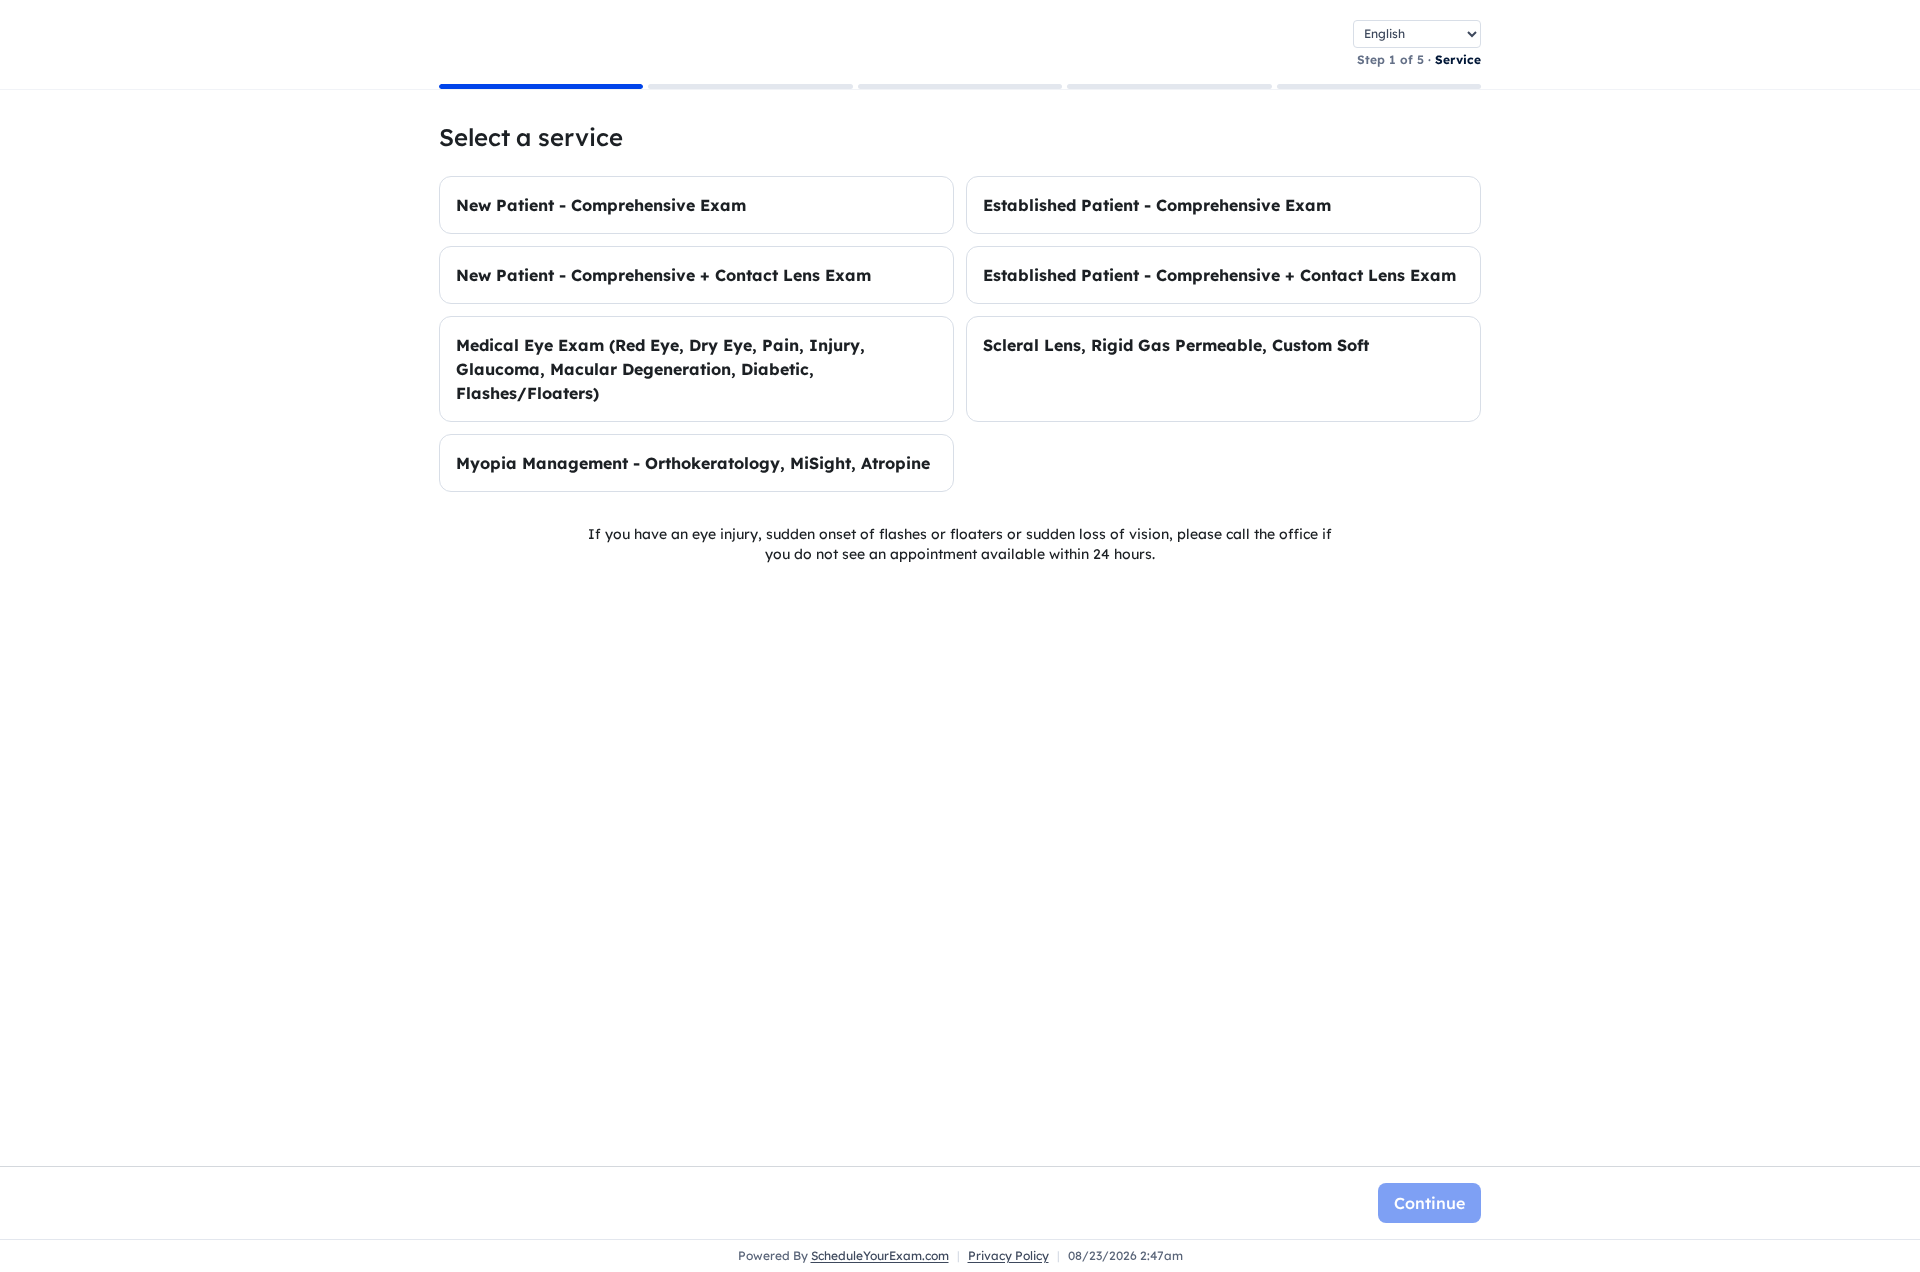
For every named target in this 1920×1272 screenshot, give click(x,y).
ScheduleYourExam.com (880, 1255)
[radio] (696, 205)
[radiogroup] (960, 334)
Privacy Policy (1008, 1255)
